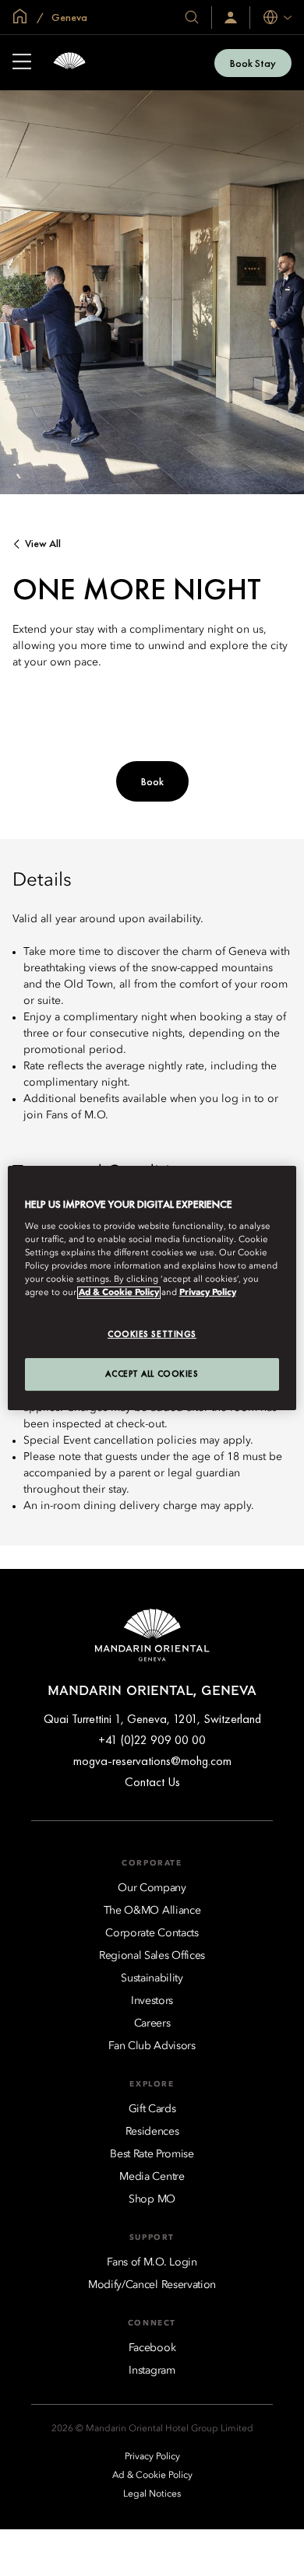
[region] (152, 1288)
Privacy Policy (208, 1293)
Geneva (68, 17)
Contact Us (152, 1782)
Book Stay (253, 63)
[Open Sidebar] (22, 63)
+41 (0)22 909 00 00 (152, 1740)
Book (152, 781)
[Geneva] (69, 63)
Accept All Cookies (152, 1374)
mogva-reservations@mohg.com (152, 1761)
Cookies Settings (152, 1334)
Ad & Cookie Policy (119, 1293)
